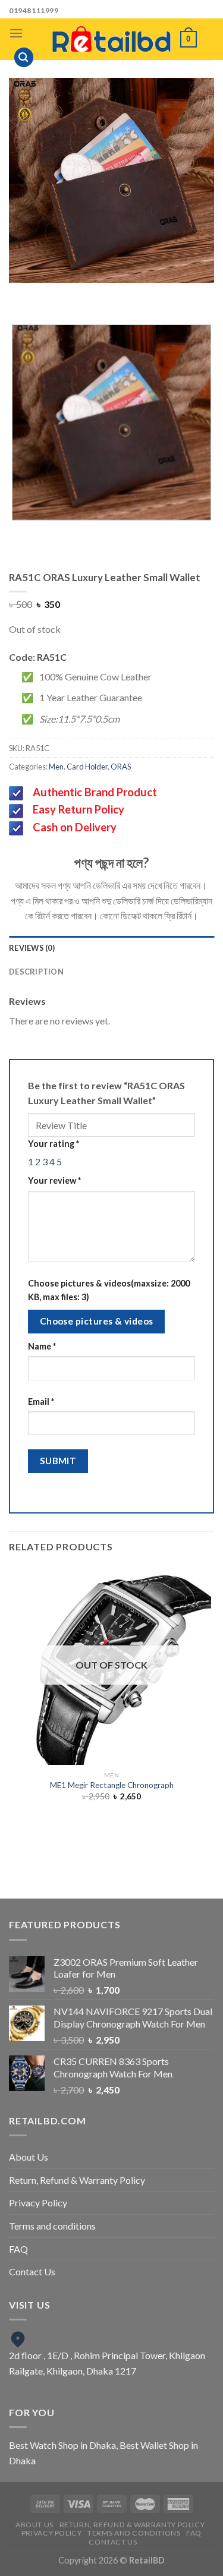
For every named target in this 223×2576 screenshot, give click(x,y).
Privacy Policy (38, 2203)
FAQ (18, 2249)
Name (42, 1346)
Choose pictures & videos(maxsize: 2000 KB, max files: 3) (109, 1290)
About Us (29, 2157)
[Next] (123, 294)
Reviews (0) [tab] (32, 948)
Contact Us (32, 2271)
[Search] (24, 57)
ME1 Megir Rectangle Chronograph (112, 1785)
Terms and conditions (52, 2226)
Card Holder (87, 767)
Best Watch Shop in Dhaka (62, 2445)
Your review (54, 1180)
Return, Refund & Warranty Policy (77, 2180)
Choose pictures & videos (97, 1321)
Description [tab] (36, 972)
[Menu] (16, 33)
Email (41, 1401)
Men (56, 767)
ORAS (121, 767)
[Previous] (91, 294)
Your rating (54, 1144)
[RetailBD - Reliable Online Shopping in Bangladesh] (112, 39)
